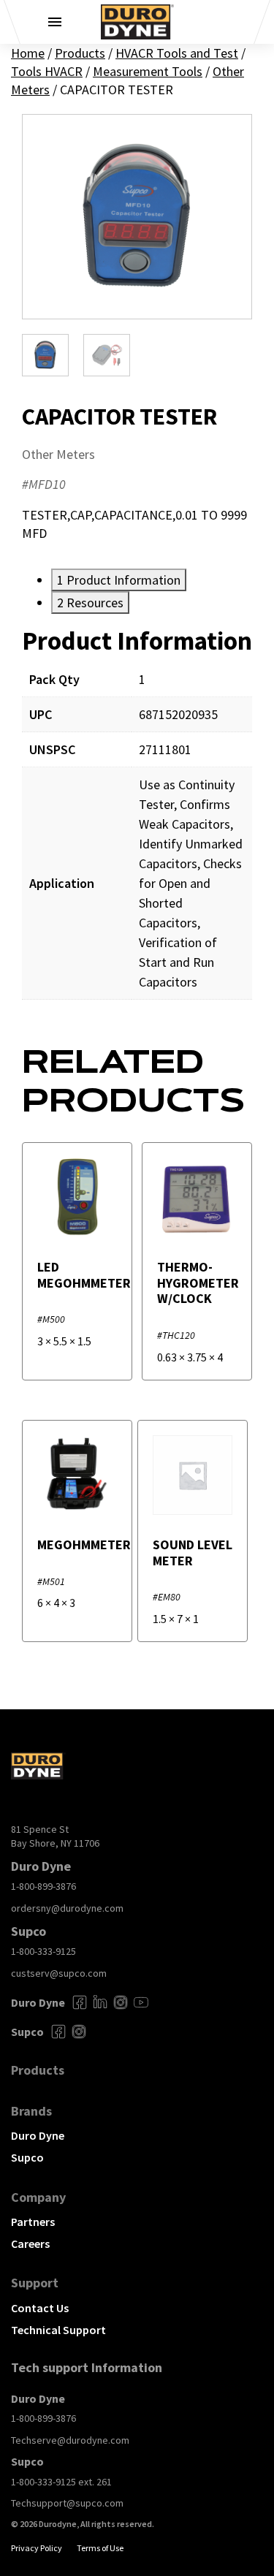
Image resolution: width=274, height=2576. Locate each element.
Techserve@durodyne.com (70, 2440)
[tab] (119, 580)
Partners (33, 2222)
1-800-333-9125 (43, 1951)
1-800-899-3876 (43, 1886)
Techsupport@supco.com (67, 2503)
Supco (27, 2157)
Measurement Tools (148, 71)
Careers (30, 2243)
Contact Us (40, 2308)
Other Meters (58, 454)
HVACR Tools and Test (177, 53)
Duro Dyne (38, 2135)
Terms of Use (100, 2548)
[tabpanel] (137, 823)
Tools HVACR (47, 71)
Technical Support (58, 2330)
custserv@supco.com (59, 1973)
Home (28, 53)
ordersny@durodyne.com (67, 1908)
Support (35, 2283)
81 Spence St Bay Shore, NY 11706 (55, 1836)
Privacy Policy (37, 2548)
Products (80, 53)
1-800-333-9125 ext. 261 (61, 2482)
